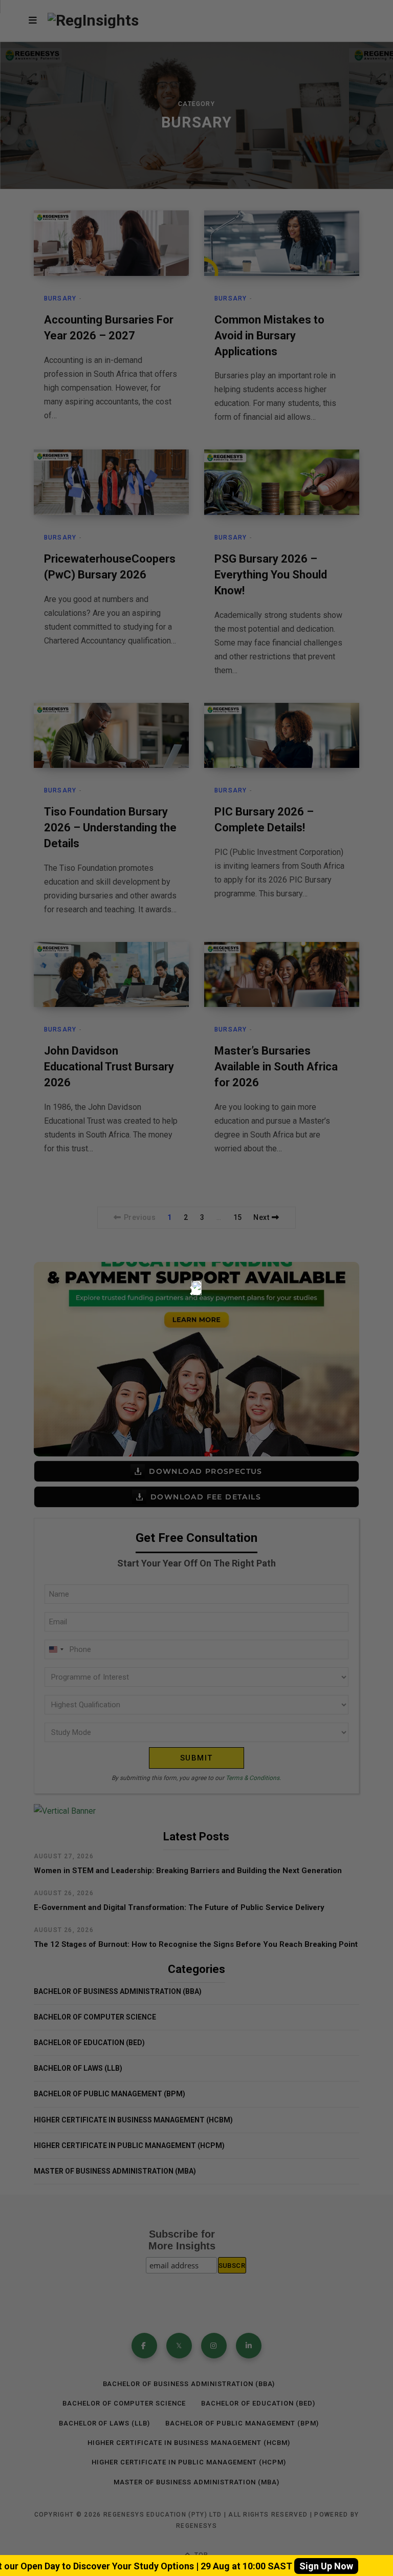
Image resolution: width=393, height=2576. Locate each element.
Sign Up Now (326, 2566)
